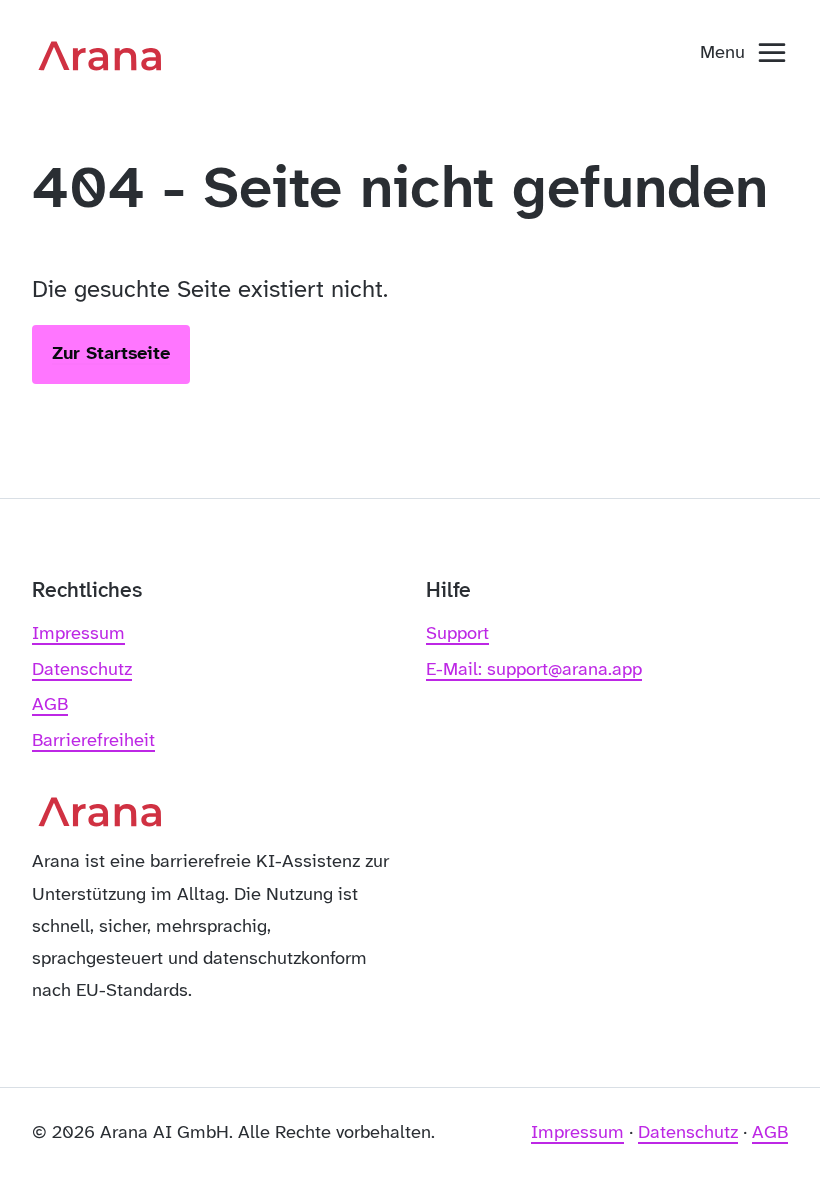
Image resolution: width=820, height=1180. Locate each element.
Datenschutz (82, 670)
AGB (50, 705)
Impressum (78, 634)
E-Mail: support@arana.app (534, 670)
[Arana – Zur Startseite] (107, 53)
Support (457, 634)
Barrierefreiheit (93, 741)
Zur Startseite (111, 354)
